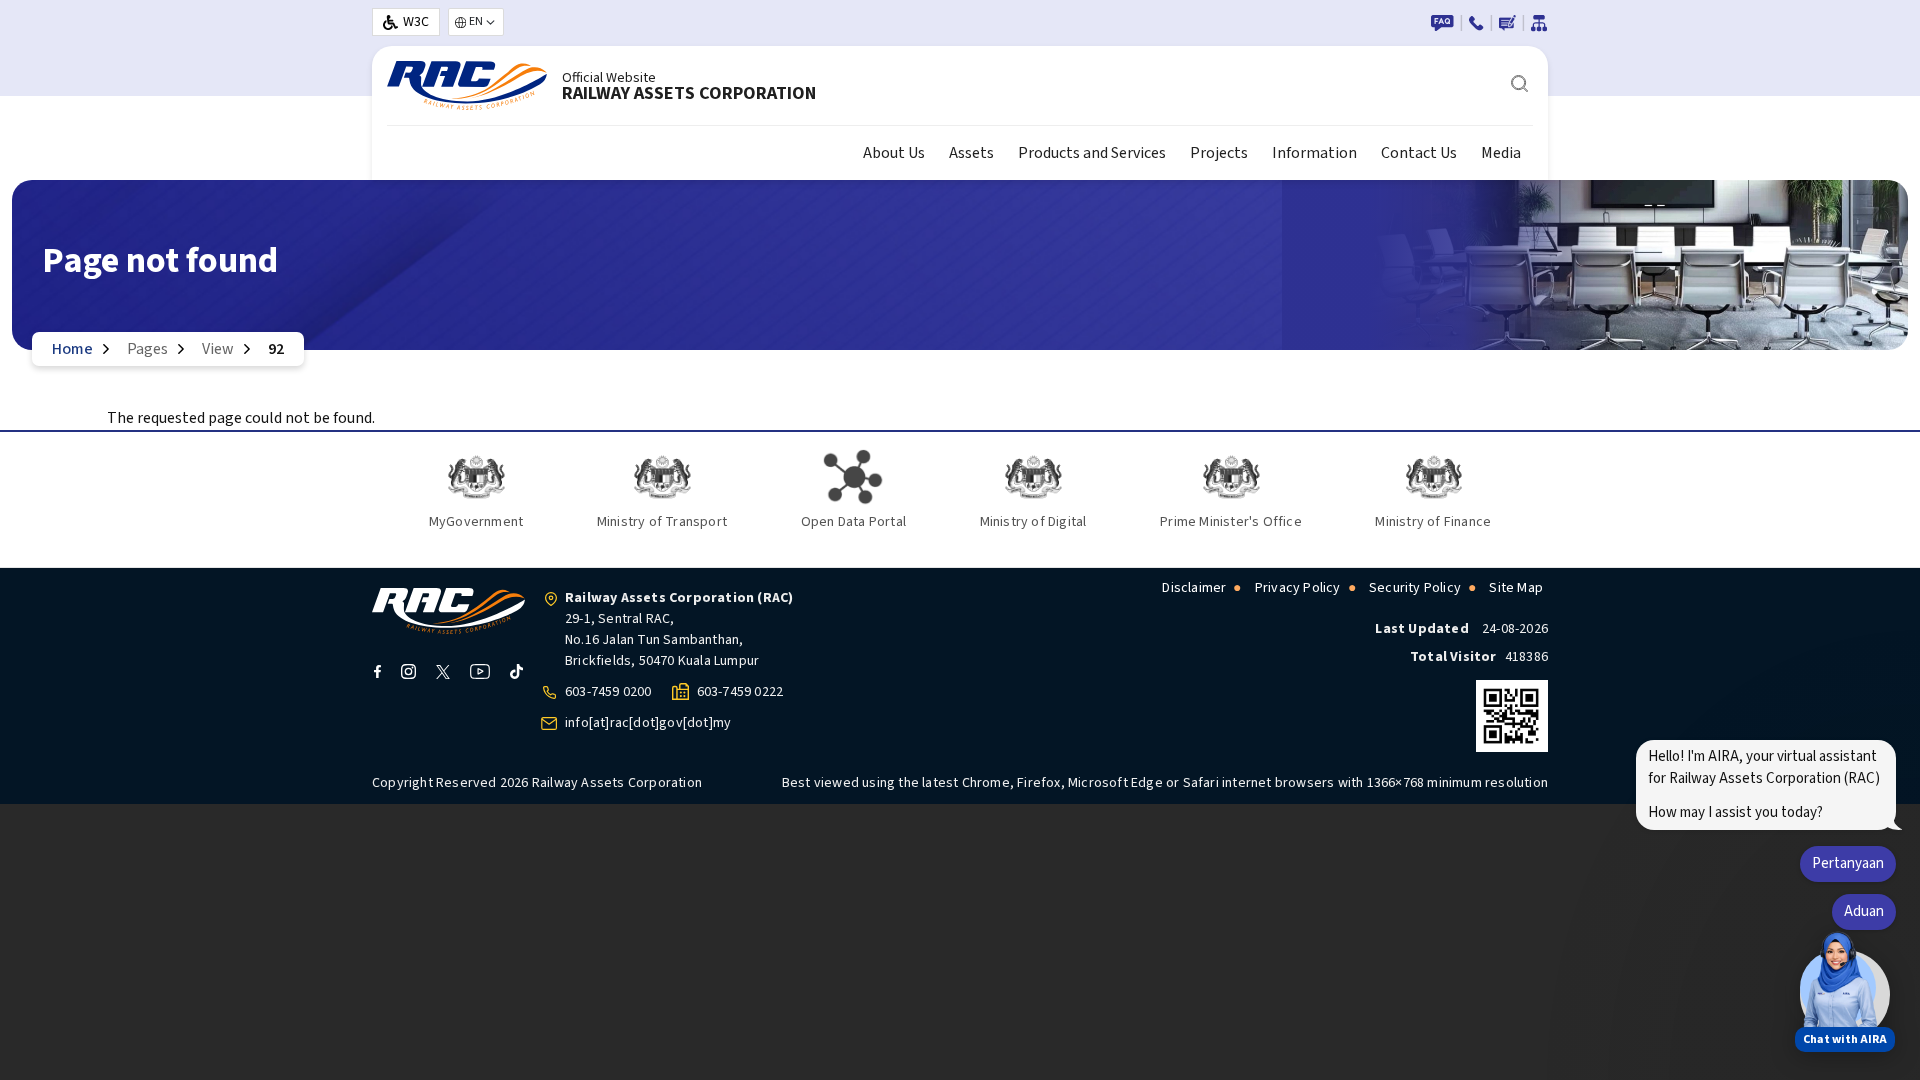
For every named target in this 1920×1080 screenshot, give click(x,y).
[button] (1838, 988)
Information (1314, 153)
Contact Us (1419, 153)
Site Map (1516, 588)
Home (72, 349)
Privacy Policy (1298, 588)
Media (1501, 153)
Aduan (1864, 911)
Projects (1219, 153)
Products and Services (1092, 153)
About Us (894, 153)
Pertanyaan (1848, 863)
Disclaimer (1194, 588)
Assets (971, 153)
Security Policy (1415, 588)
